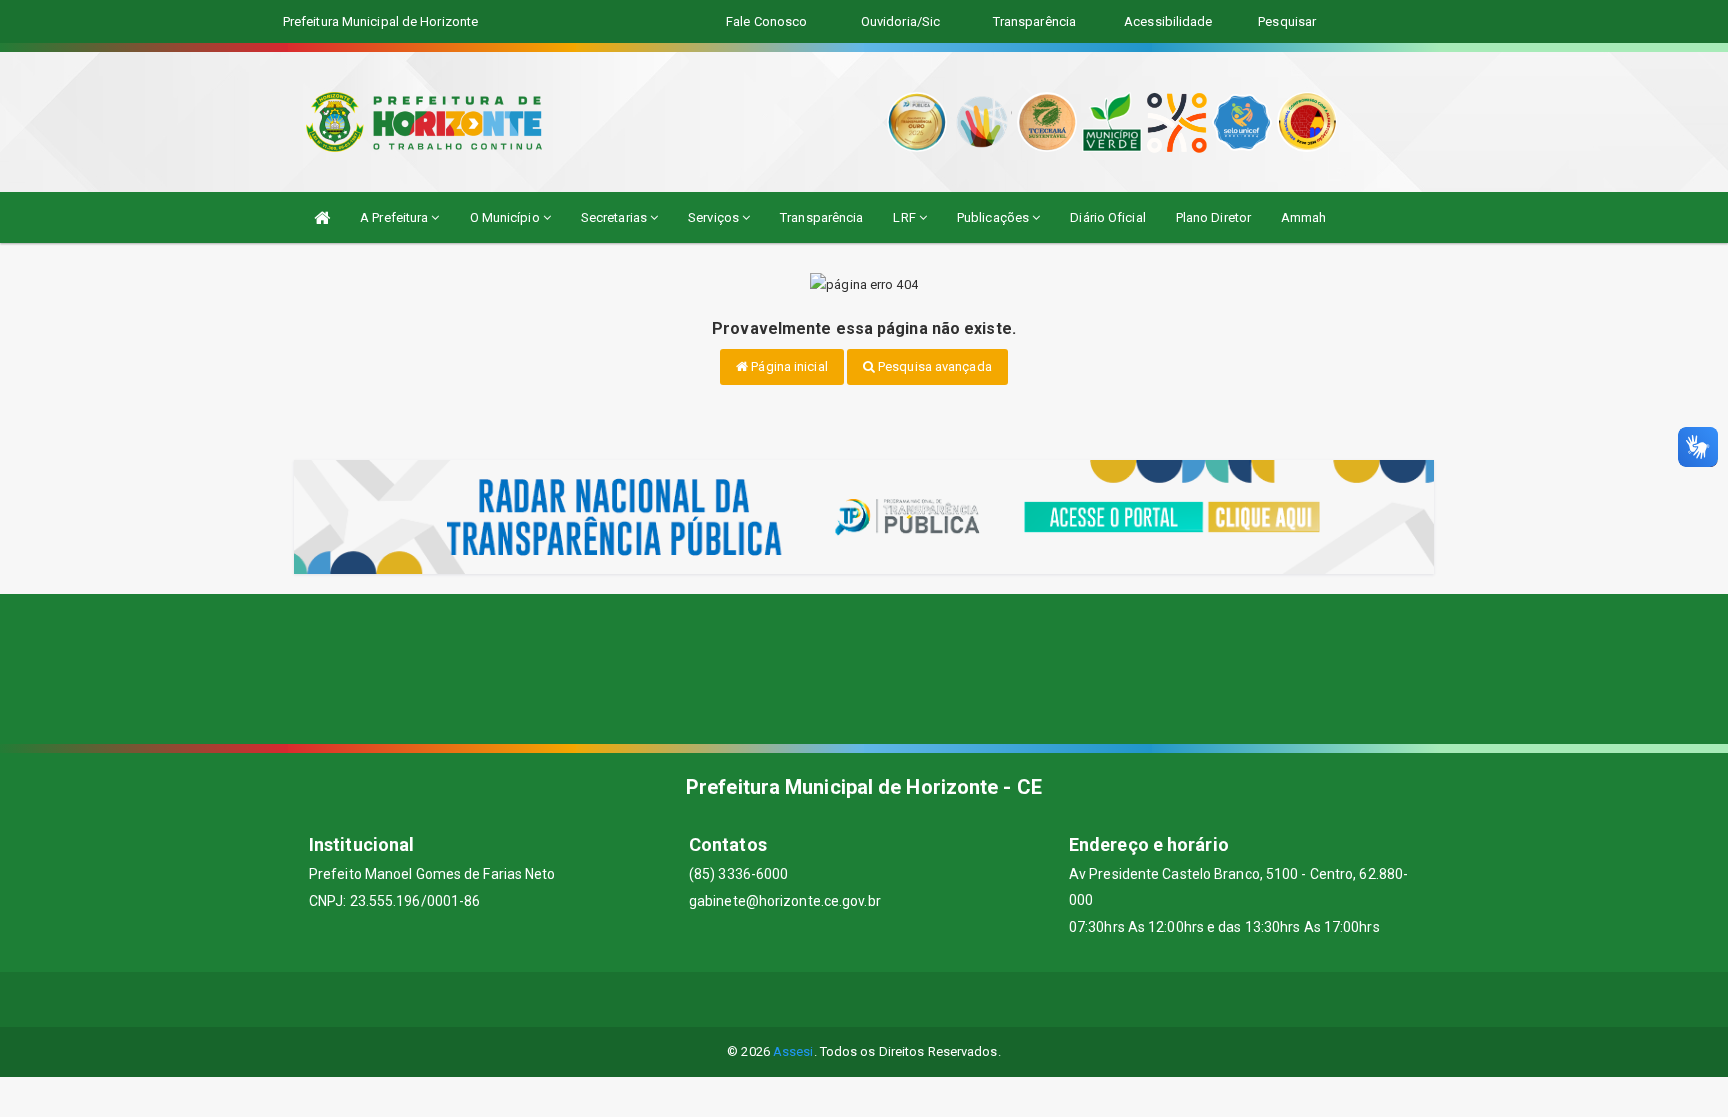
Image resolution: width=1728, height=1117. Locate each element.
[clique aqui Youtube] (888, 999)
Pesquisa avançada (933, 366)
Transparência (821, 217)
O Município (506, 217)
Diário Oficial (1107, 217)
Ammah (1304, 217)
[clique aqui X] (840, 999)
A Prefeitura (395, 217)
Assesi (793, 1051)
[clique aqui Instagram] (936, 999)
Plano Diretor (1213, 217)
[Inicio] (322, 217)
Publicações (994, 217)
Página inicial (788, 366)
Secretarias (615, 217)
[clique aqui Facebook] (792, 999)
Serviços (715, 217)
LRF (905, 217)
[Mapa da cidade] (864, 669)
